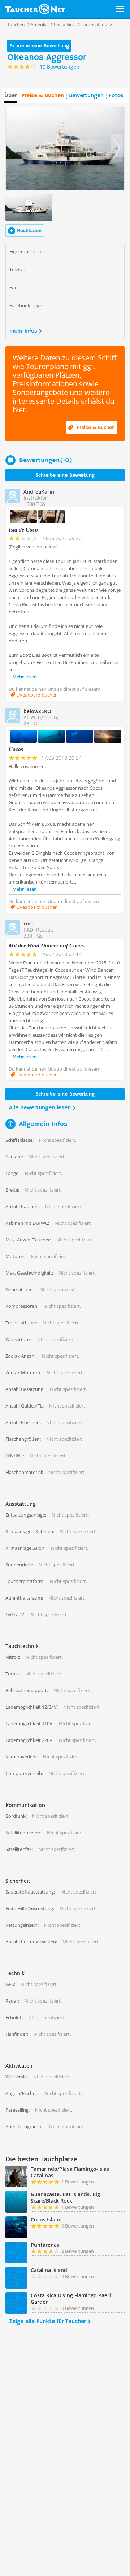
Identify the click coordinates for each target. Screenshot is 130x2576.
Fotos (116, 96)
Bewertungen (86, 96)
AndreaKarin (39, 492)
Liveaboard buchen (36, 695)
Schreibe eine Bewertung (39, 46)
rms (28, 923)
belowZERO (37, 711)
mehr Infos (23, 331)
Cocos (16, 749)
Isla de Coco (23, 530)
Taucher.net (35, 9)
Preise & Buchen (43, 96)
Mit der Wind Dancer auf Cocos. (47, 946)
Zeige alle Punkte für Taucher (47, 2321)
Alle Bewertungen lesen (40, 1108)
